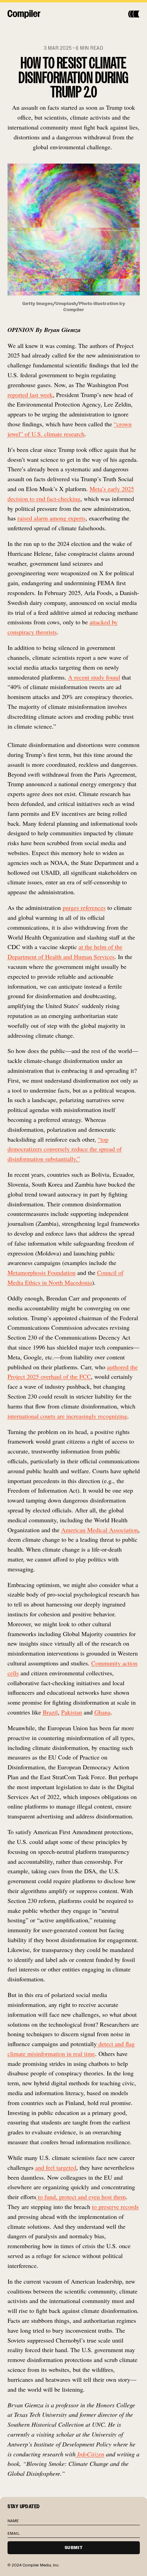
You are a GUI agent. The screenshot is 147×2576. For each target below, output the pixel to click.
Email (14, 2533)
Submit (74, 2548)
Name (13, 2521)
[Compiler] (24, 14)
